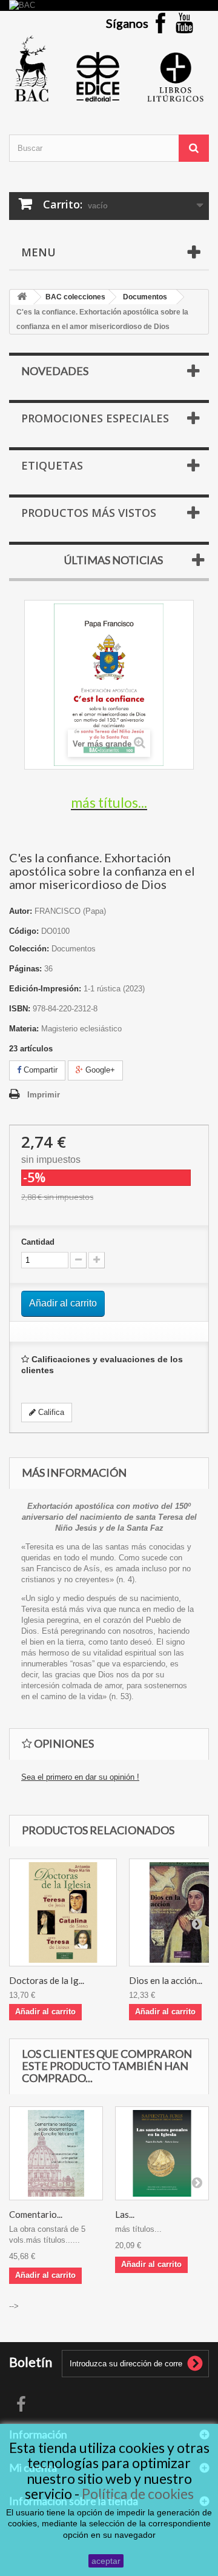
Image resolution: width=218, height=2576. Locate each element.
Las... (125, 2214)
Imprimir (44, 1095)
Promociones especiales (95, 418)
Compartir (39, 1070)
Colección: (29, 949)
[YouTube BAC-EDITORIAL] (185, 23)
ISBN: (20, 1009)
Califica (50, 1412)
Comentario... (36, 2214)
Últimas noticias (114, 560)
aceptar (106, 2561)
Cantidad (38, 1242)
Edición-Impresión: (45, 989)
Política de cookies (138, 2494)
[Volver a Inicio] (22, 297)
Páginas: (25, 969)
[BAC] (109, 5)
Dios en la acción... (166, 1980)
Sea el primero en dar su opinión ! (80, 1777)
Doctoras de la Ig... (47, 1980)
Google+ (99, 1070)
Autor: (21, 911)
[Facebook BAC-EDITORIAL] (160, 23)
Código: (24, 931)
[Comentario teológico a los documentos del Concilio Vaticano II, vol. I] (56, 2153)
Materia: (24, 1029)
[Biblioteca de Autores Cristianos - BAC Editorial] (109, 68)
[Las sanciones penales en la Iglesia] (162, 2153)
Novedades (55, 371)
